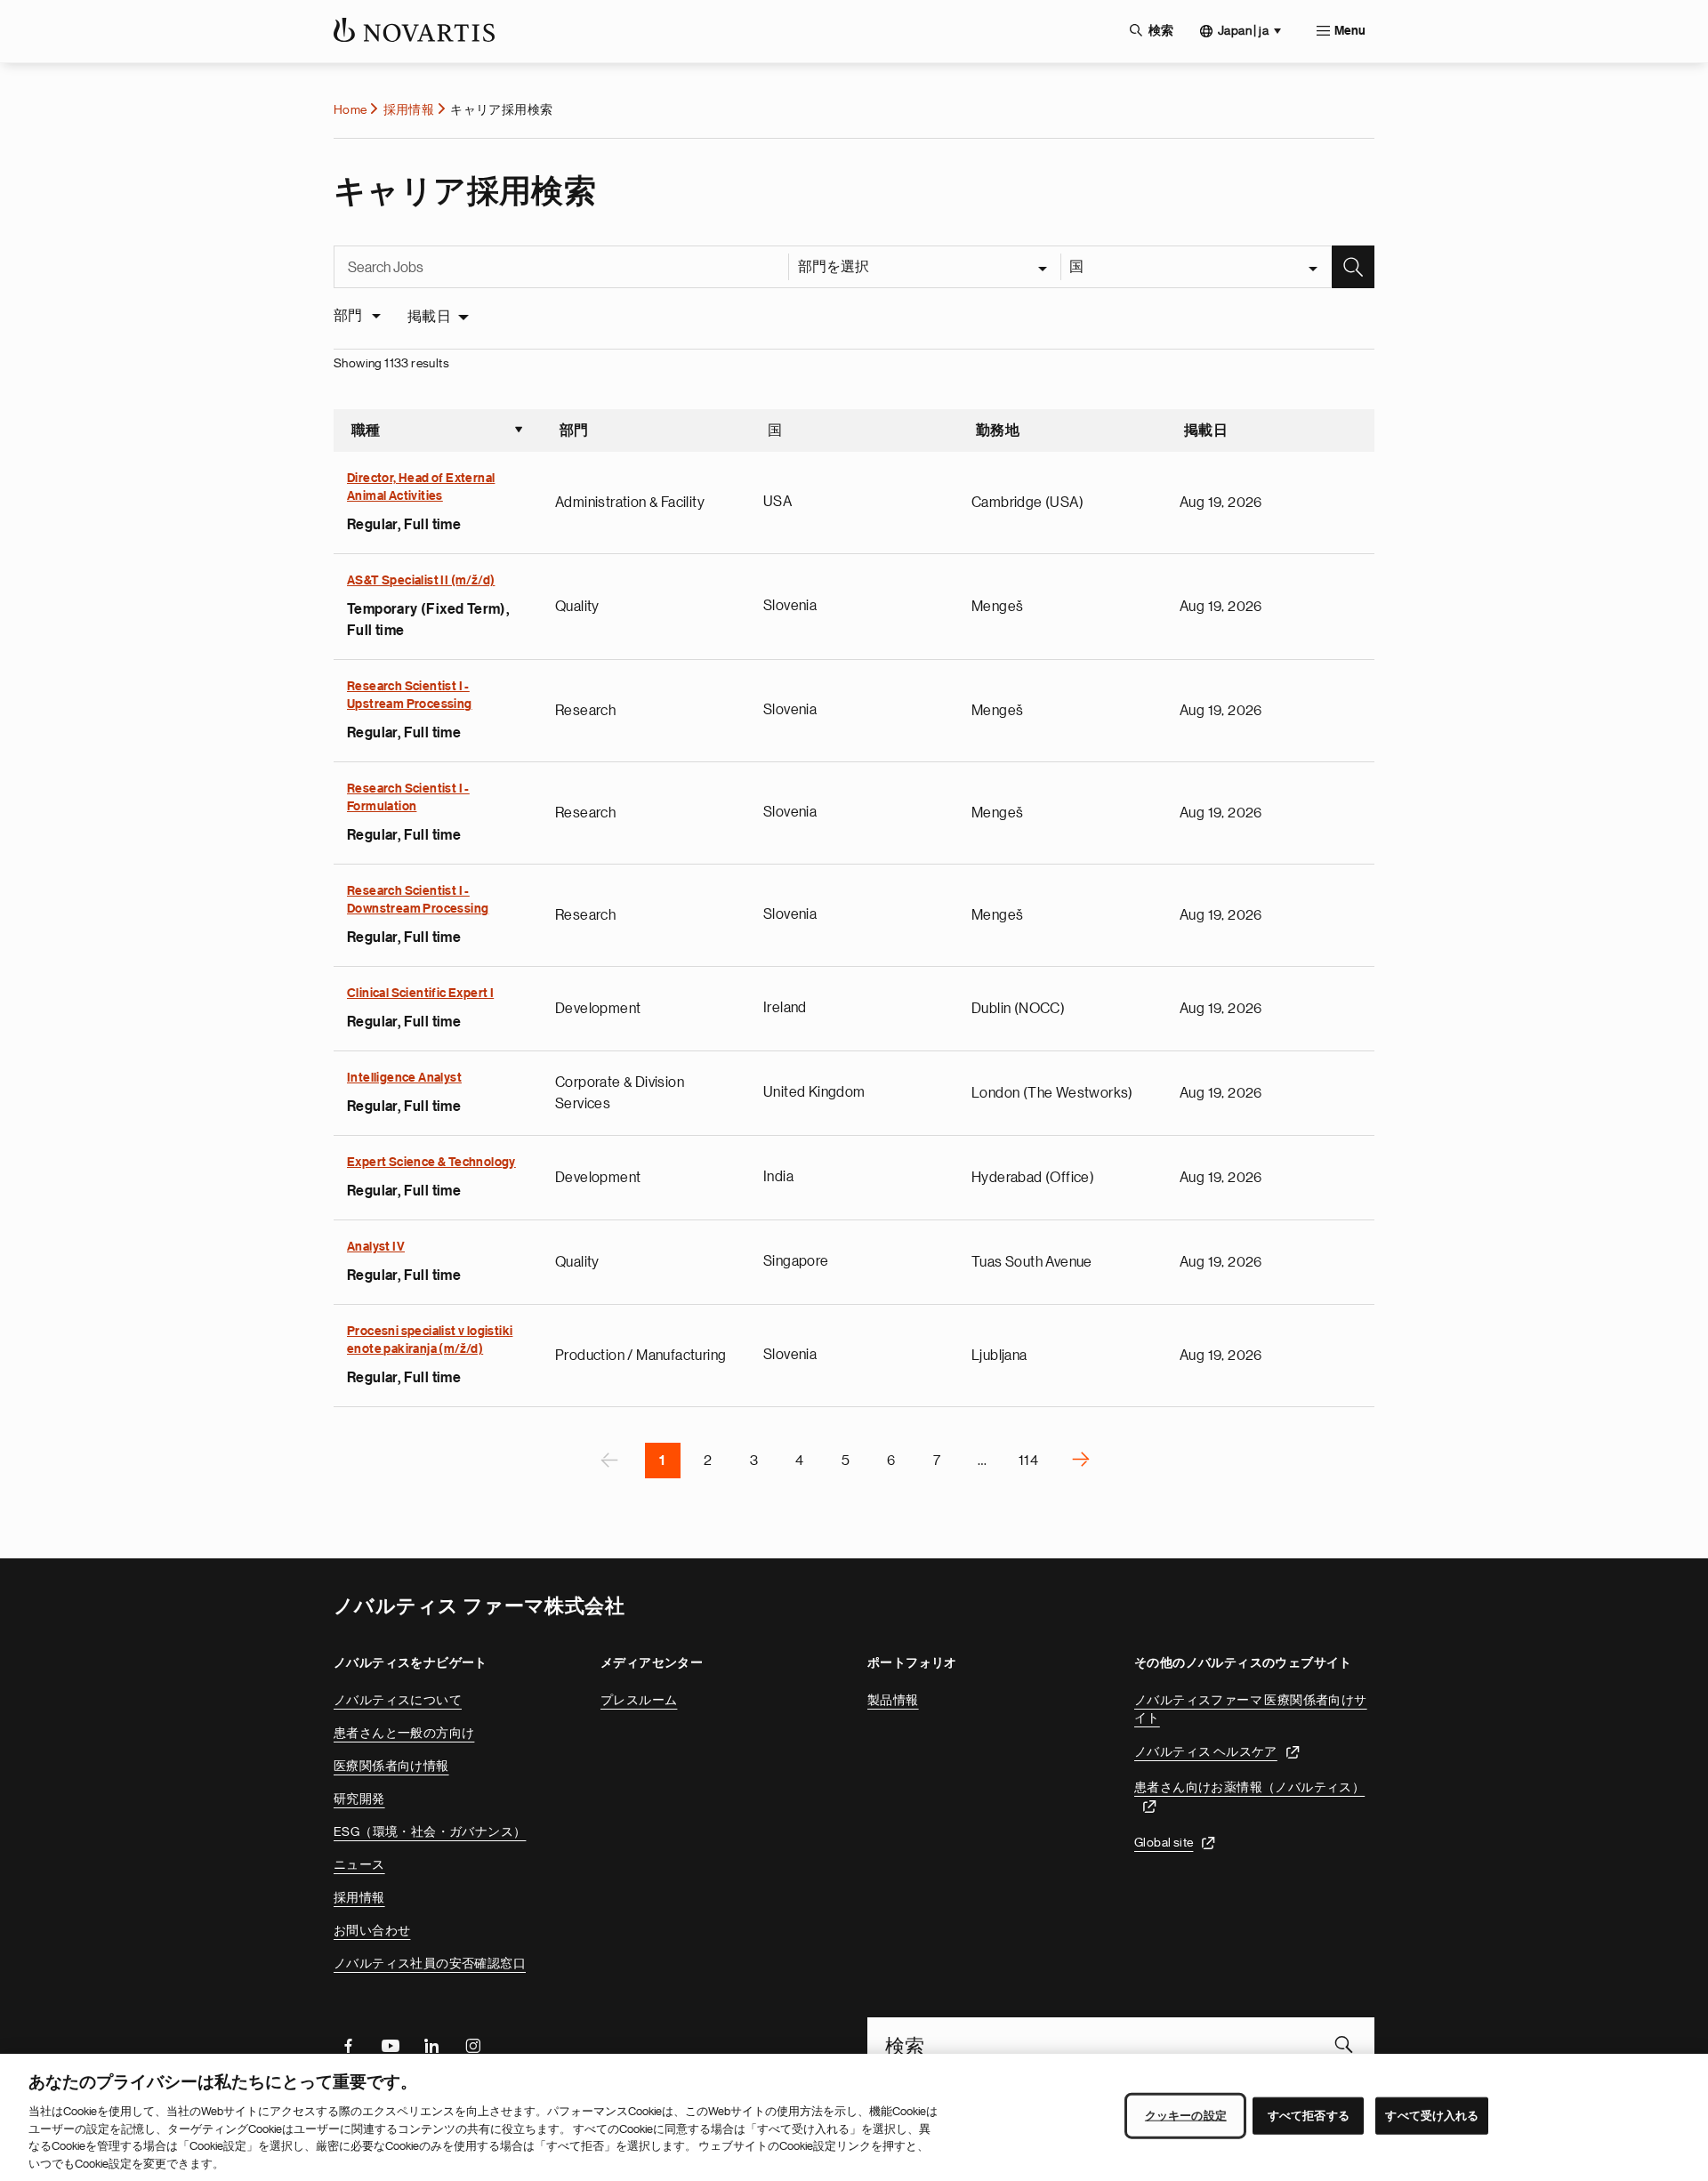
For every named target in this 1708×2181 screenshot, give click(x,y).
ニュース (359, 1864)
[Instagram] (473, 2044)
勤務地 (998, 431)
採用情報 (409, 109)
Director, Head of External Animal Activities (421, 487)
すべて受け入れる (1432, 2116)
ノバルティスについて (398, 1700)
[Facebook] (348, 2044)
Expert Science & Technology (431, 1163)
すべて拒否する (1309, 2116)
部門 (574, 431)
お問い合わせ (372, 1930)
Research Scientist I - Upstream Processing (410, 696)
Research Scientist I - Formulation (408, 798)
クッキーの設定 (1186, 2116)
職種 (438, 432)
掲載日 (429, 317)
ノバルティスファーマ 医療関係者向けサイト (1251, 1709)
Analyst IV (376, 1247)
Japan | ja (1243, 30)
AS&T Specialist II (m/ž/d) (421, 581)
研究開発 (359, 1799)
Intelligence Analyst (404, 1078)
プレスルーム (639, 1700)
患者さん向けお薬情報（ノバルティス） (1249, 1787)
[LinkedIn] (431, 2044)
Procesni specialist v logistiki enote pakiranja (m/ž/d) (430, 1340)
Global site (1164, 1842)
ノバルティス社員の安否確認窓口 (430, 1963)
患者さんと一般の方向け (404, 1733)
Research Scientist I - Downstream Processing (418, 900)
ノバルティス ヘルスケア (1206, 1751)
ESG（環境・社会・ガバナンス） (430, 1831)
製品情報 (893, 1700)
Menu (1350, 31)
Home (350, 109)
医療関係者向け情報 (391, 1766)
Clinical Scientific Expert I (420, 994)
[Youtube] (390, 2044)
